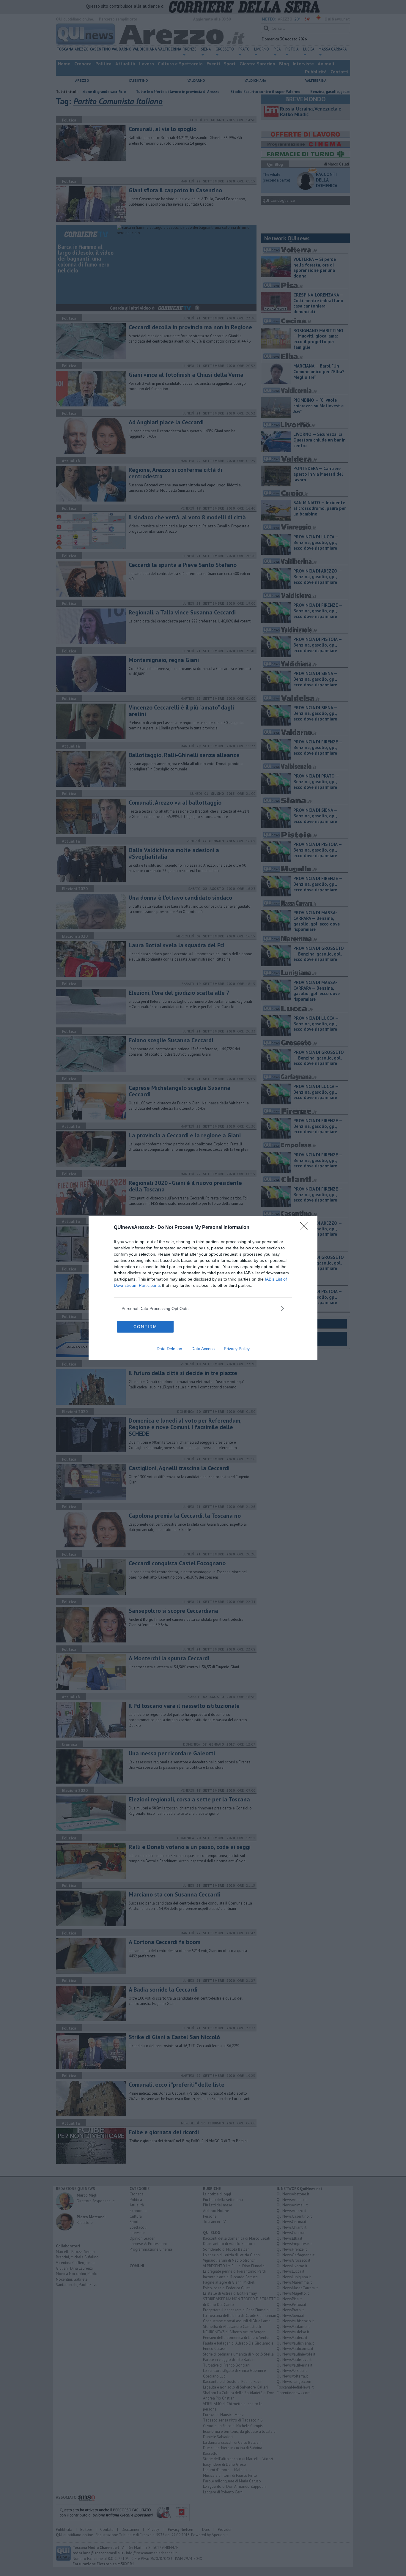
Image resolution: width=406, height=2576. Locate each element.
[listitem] (203, 1308)
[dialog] (203, 1288)
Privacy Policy (237, 1349)
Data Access (203, 1349)
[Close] (306, 1228)
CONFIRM (145, 1327)
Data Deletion (169, 1349)
